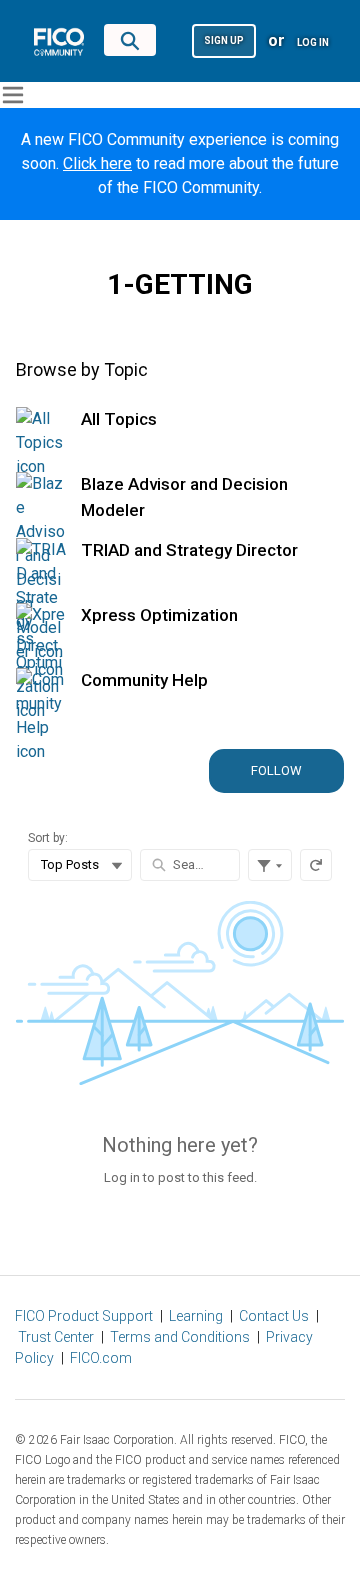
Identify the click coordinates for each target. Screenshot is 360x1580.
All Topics (119, 419)
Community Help (144, 680)
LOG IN (313, 42)
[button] (224, 39)
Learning (196, 1316)
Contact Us (274, 1316)
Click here (97, 163)
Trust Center (56, 1337)
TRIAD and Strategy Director (189, 550)
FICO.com (101, 1358)
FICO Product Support (84, 1316)
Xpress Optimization (159, 615)
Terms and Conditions (180, 1337)
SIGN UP (224, 40)
